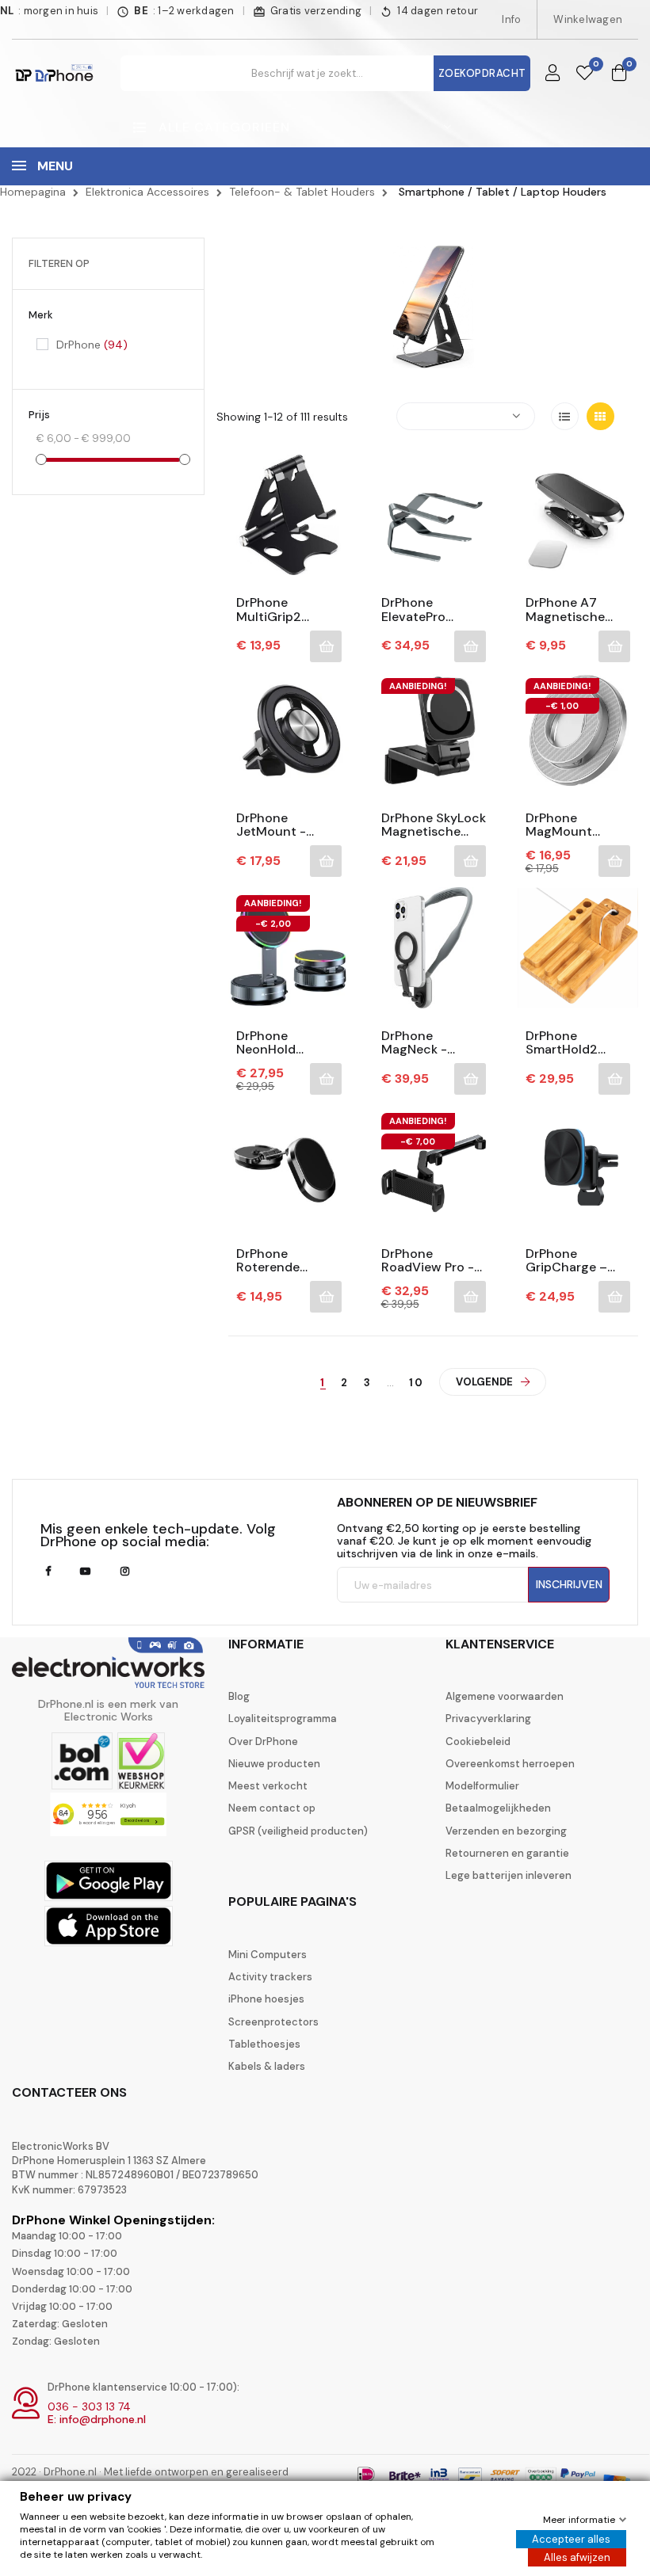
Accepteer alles (571, 2539)
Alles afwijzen (577, 2557)
